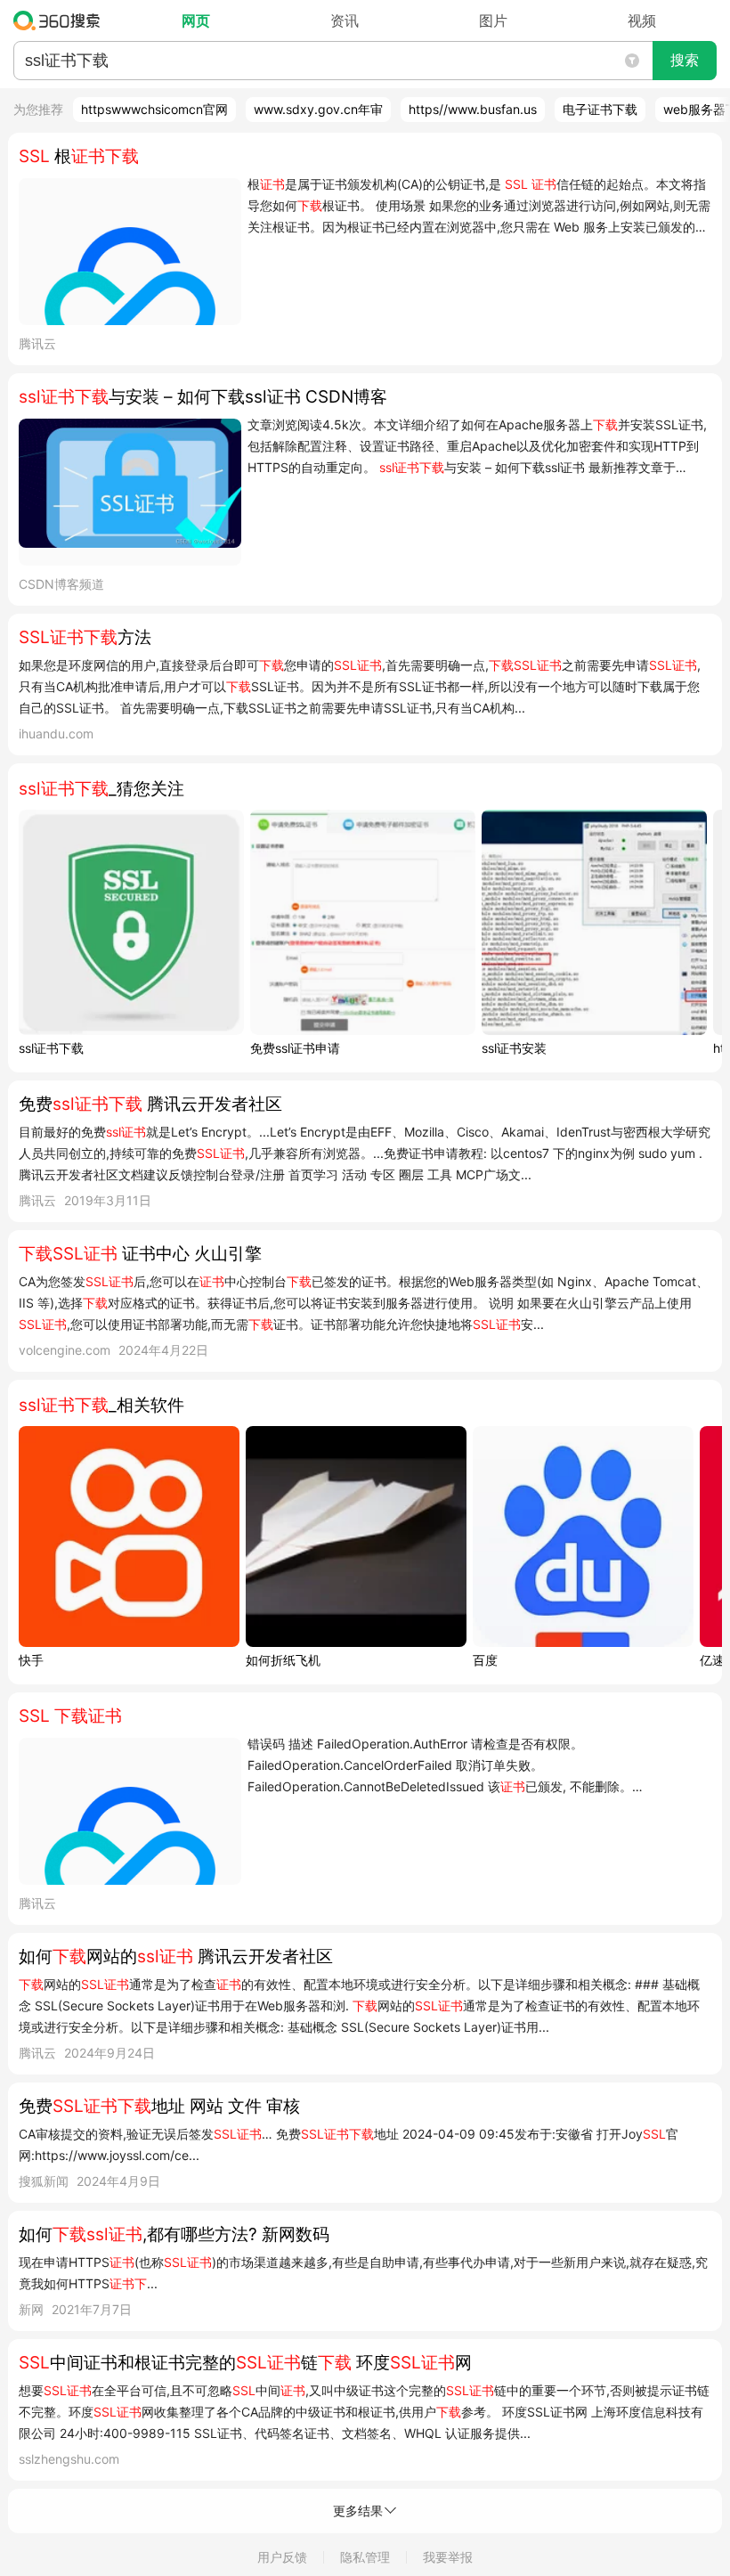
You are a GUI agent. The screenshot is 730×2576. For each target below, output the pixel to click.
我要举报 (448, 2557)
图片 (493, 20)
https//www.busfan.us (473, 109)
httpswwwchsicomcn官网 (154, 109)
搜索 (685, 60)
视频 (642, 20)
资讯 (345, 20)
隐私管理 (365, 2557)
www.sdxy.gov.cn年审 (318, 109)
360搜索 (61, 20)
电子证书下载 (600, 109)
